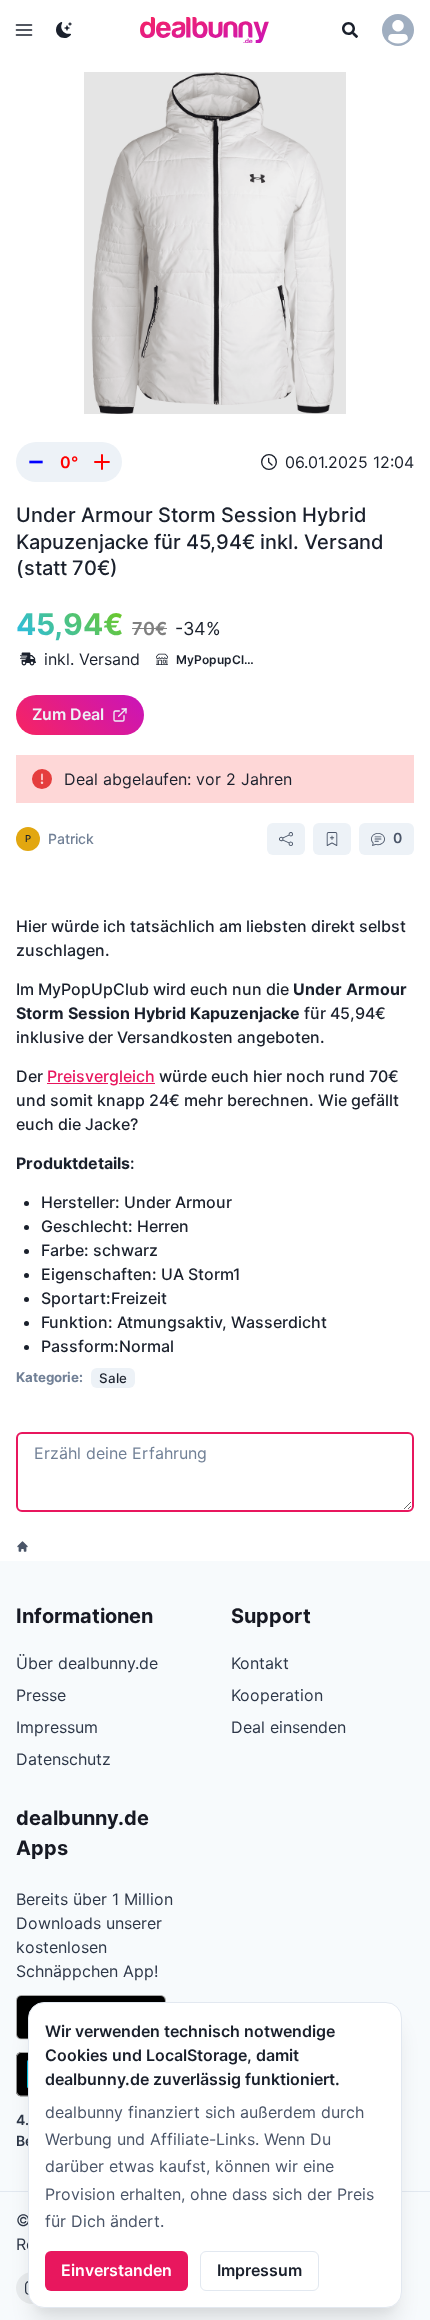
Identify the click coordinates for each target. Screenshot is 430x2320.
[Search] (350, 30)
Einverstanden (116, 2270)
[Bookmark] (332, 839)
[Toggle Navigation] (24, 30)
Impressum (259, 2270)
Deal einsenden (288, 1727)
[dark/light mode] (64, 30)
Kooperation (277, 1695)
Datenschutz (63, 1759)
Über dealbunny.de (87, 1663)
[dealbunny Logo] (211, 30)
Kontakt (260, 1663)
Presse (41, 1695)
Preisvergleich (101, 1076)
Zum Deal (68, 714)
